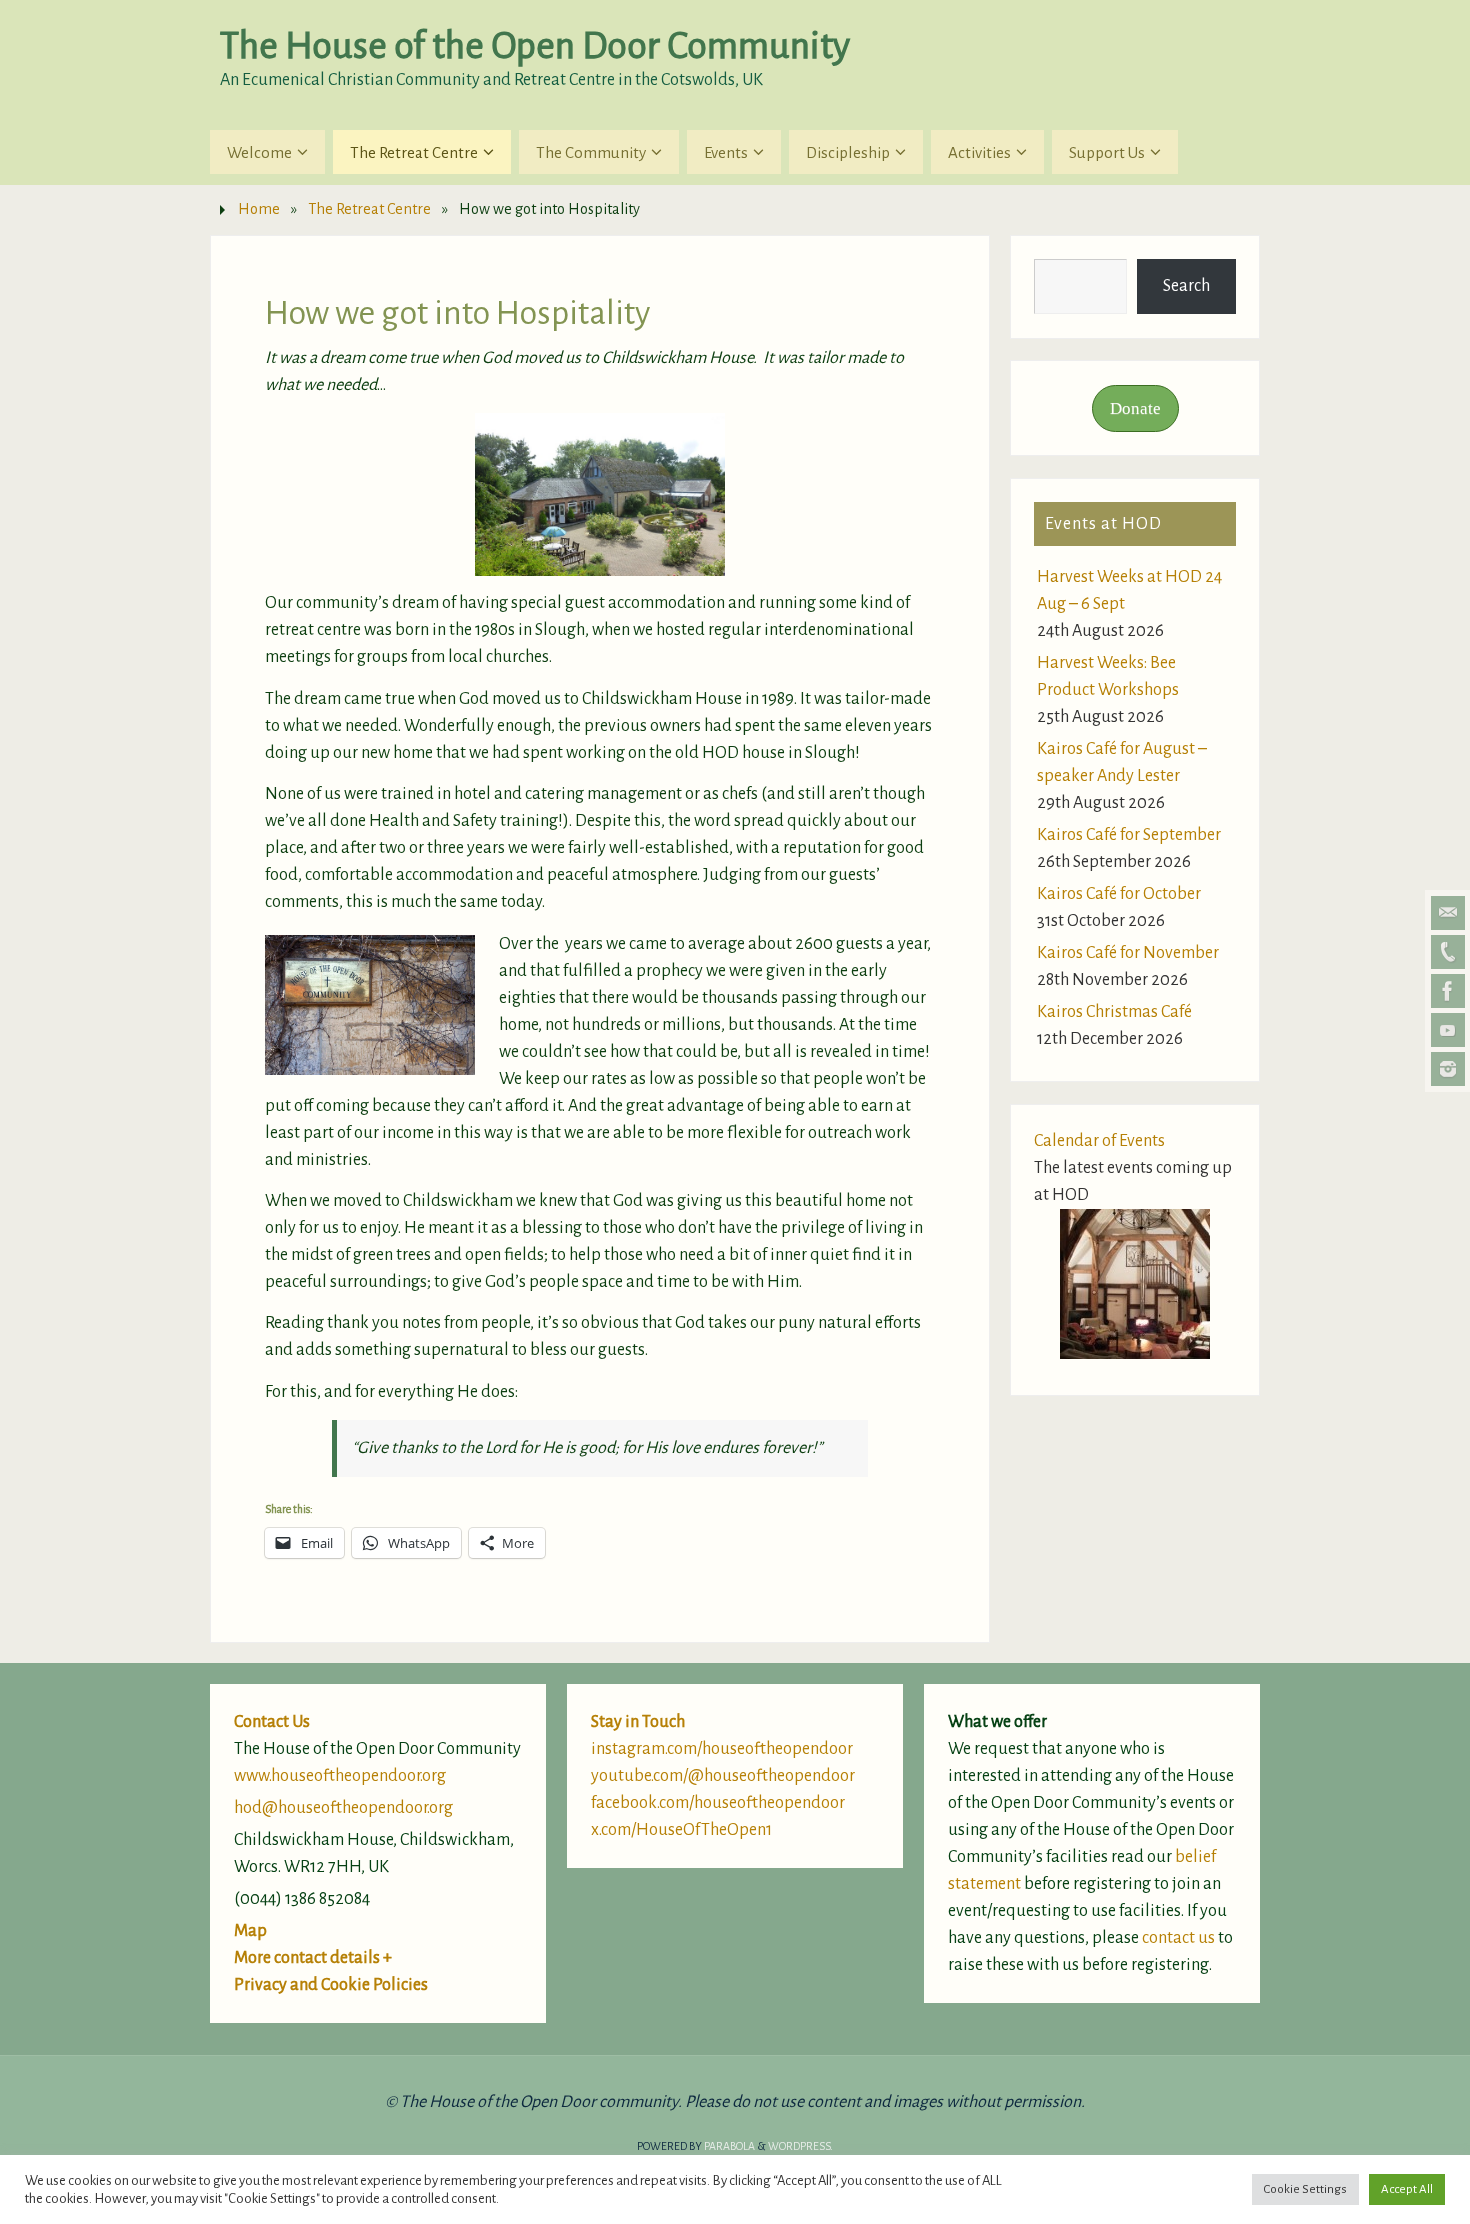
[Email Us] (1448, 913)
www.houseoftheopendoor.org (340, 1776)
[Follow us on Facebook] (1448, 991)
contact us (1178, 1938)
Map (250, 1931)
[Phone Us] (1448, 952)
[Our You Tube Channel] (1448, 1030)
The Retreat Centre (369, 209)
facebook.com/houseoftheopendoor (718, 1803)
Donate (1135, 408)
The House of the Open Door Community (535, 46)
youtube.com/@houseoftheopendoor (723, 1776)
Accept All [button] (1407, 2189)
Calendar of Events (1099, 1141)
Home (259, 209)
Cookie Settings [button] (1305, 2189)
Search (1186, 286)
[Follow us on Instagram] (1448, 1069)
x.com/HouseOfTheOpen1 (681, 1830)
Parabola (729, 2146)
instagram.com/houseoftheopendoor (722, 1749)
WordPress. (800, 2146)
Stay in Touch (638, 1722)
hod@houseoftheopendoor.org (343, 1808)
